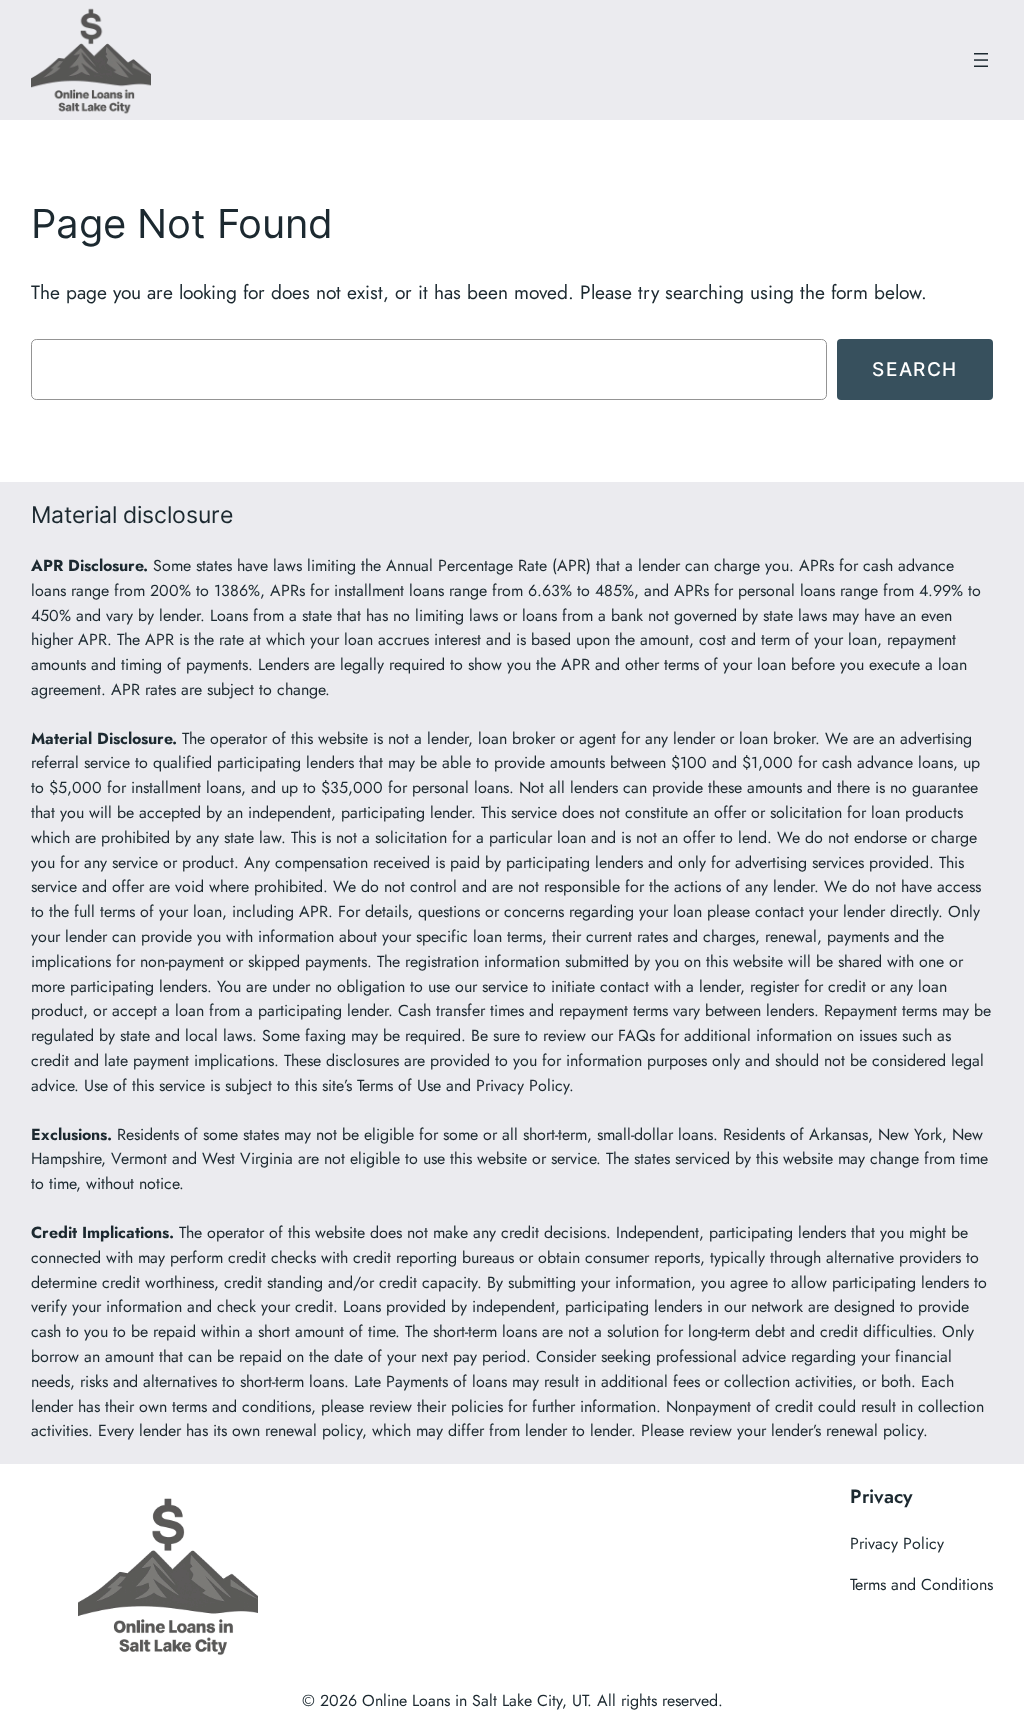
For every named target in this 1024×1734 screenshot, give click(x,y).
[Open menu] (981, 60)
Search (915, 369)
